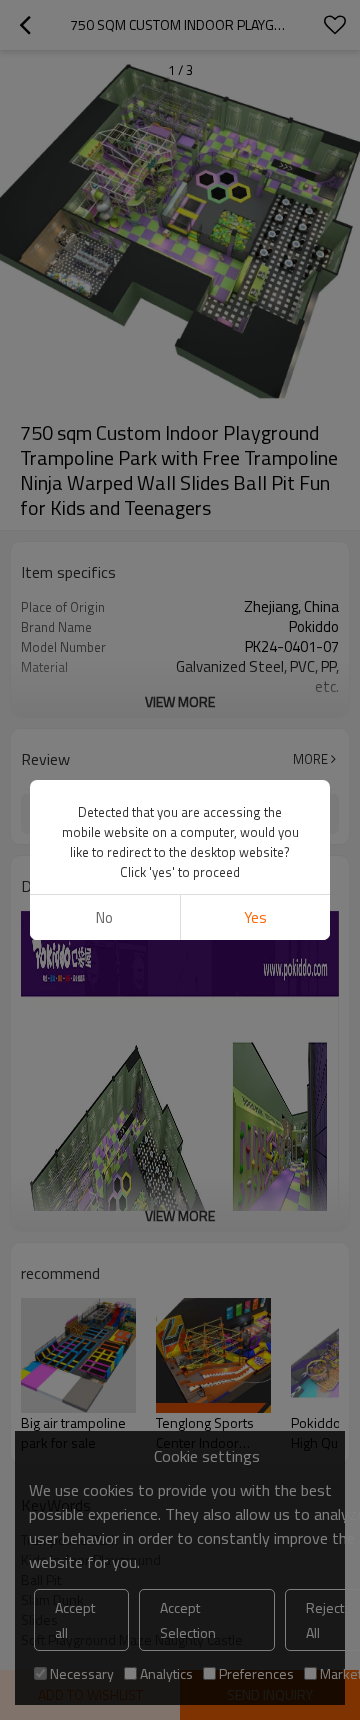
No (104, 917)
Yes (255, 917)
